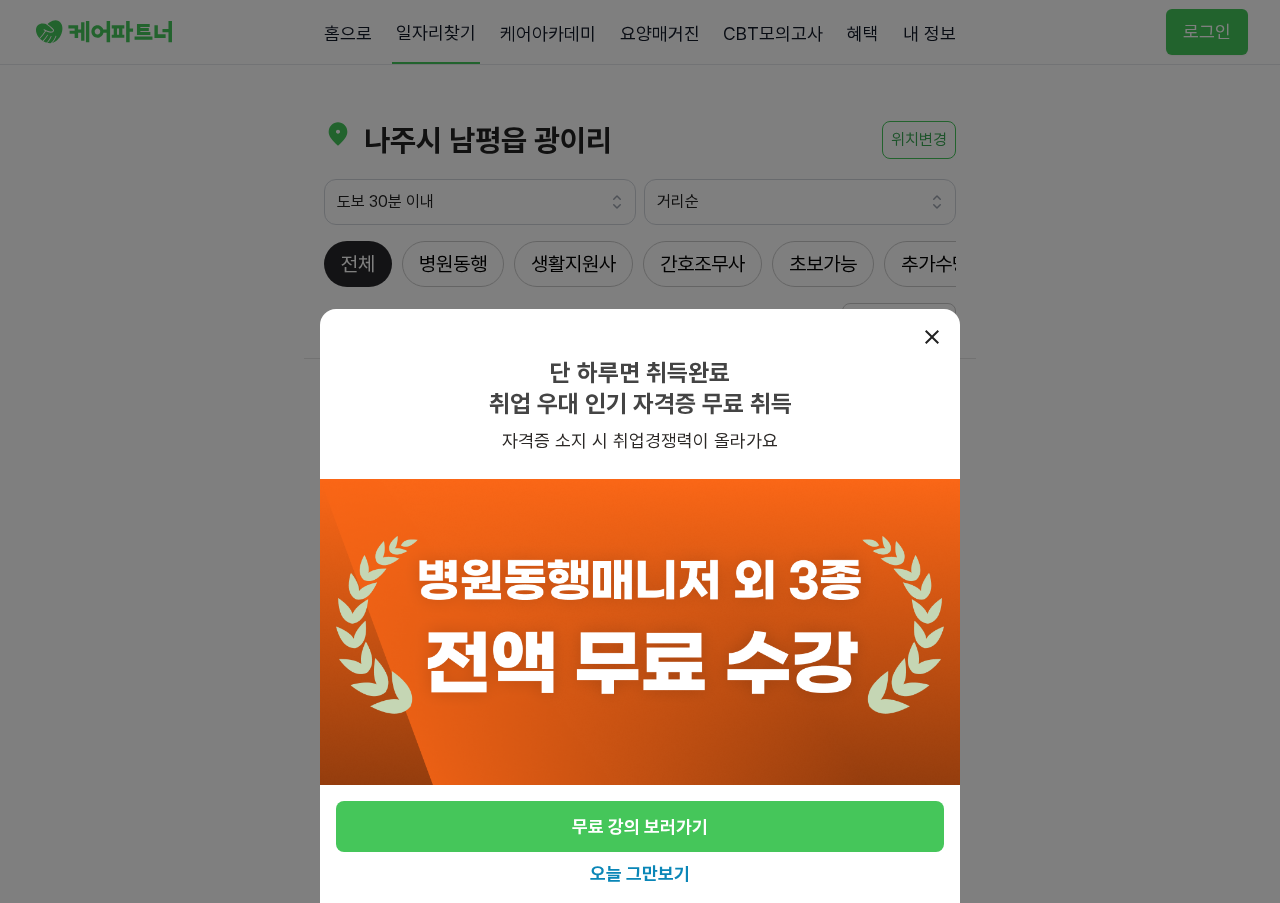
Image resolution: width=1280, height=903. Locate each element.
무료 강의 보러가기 (640, 826)
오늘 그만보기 (640, 873)
